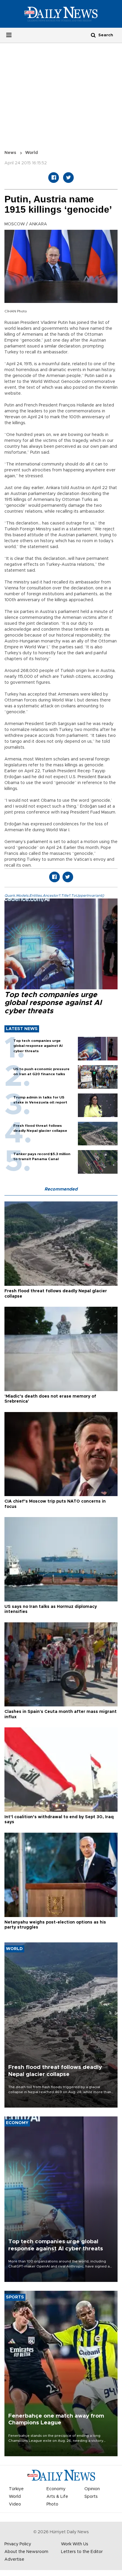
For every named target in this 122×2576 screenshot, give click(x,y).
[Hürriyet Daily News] (61, 14)
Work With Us (75, 2544)
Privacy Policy (18, 2544)
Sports (91, 2497)
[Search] (93, 35)
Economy (56, 2489)
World (32, 153)
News (10, 153)
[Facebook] (54, 178)
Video (15, 2504)
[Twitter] (68, 178)
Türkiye (16, 2489)
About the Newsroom (26, 2552)
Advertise (14, 2559)
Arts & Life (57, 2497)
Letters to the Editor (82, 2552)
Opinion (92, 2489)
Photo (52, 2504)
